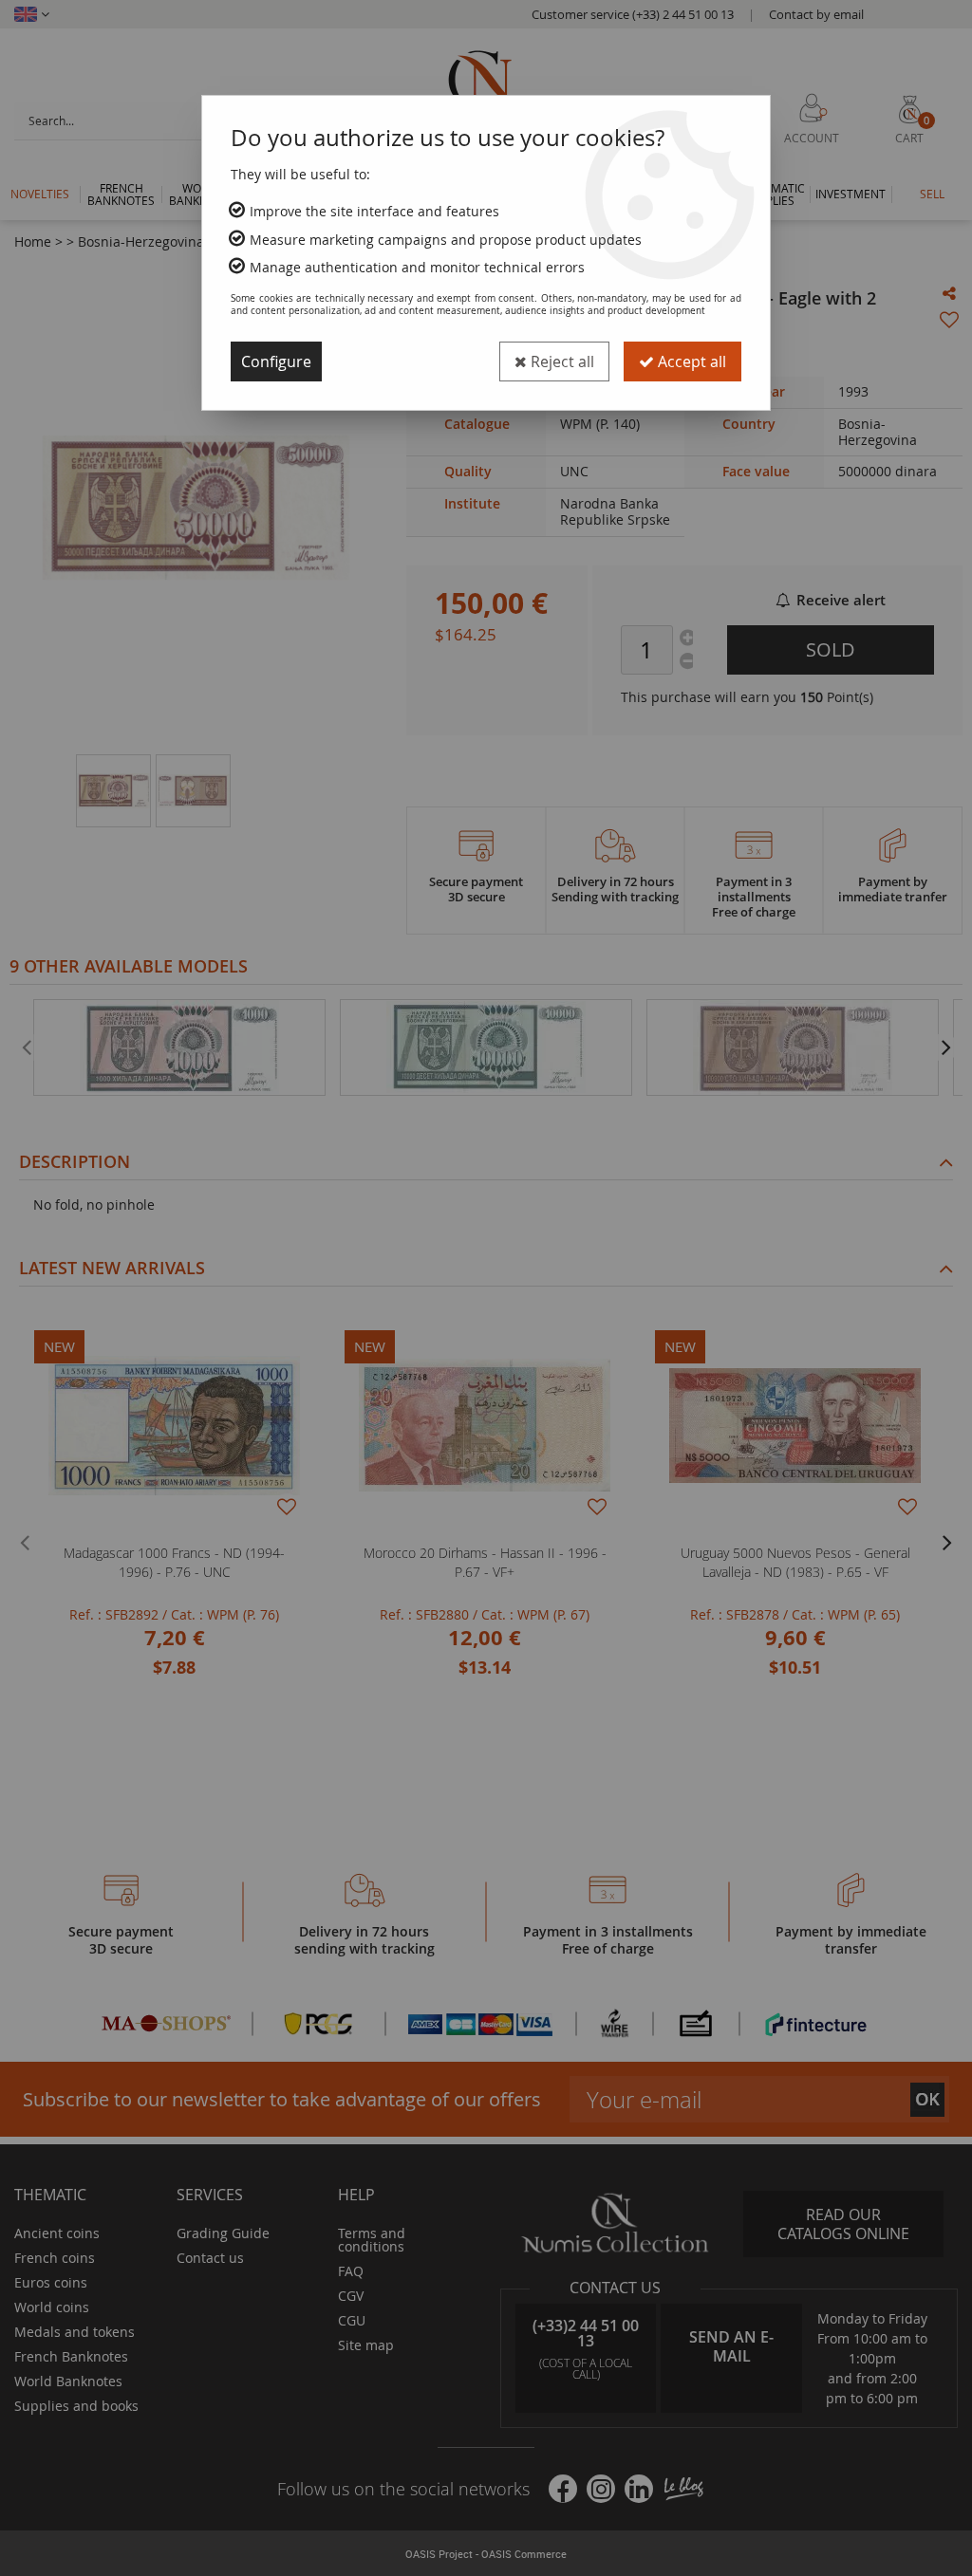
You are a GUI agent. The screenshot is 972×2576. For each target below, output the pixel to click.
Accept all (690, 361)
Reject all (561, 361)
